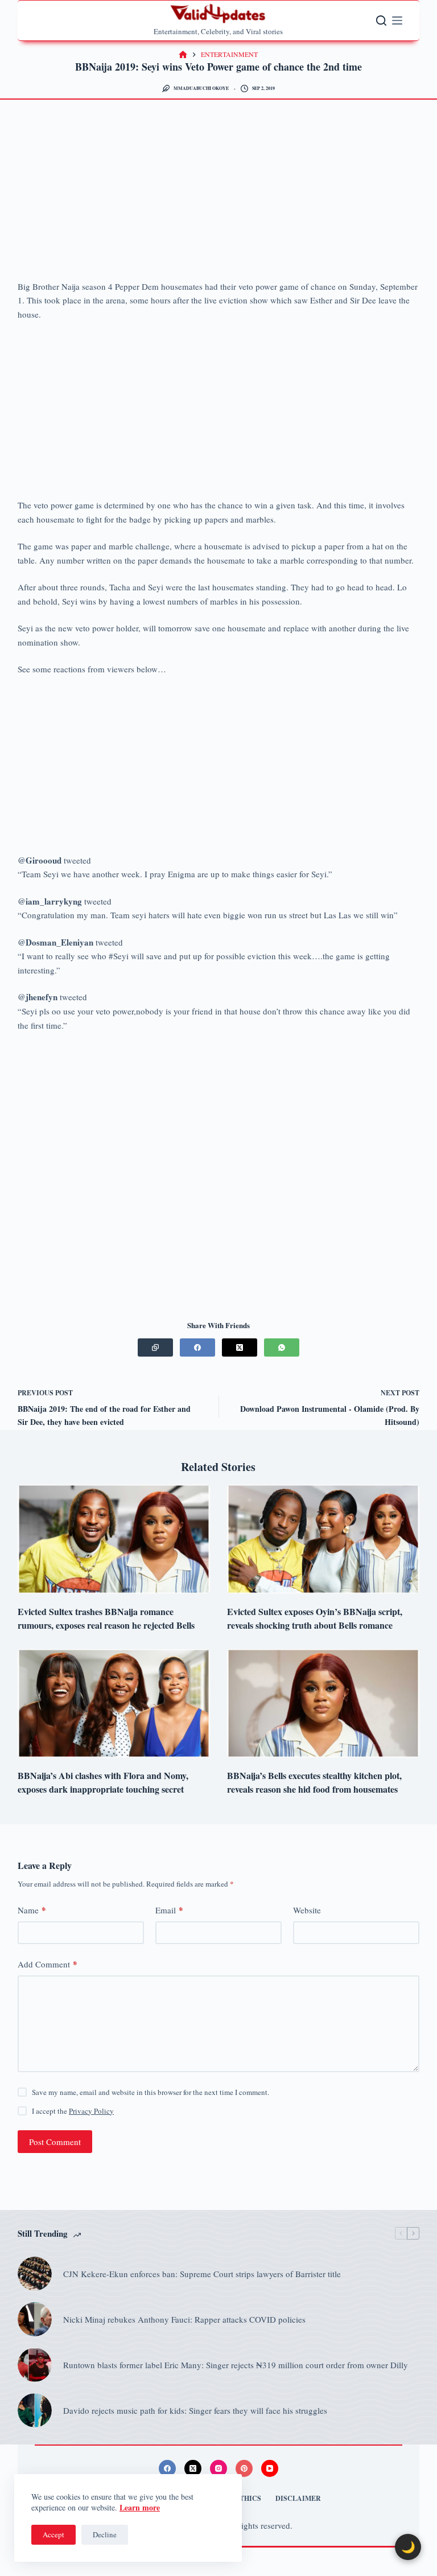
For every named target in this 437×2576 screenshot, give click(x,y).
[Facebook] (197, 1347)
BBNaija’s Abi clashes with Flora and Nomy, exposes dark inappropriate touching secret (103, 1782)
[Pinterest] (244, 2468)
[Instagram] (218, 2468)
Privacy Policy (91, 2111)
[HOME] (183, 55)
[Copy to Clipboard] (155, 1347)
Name (32, 1910)
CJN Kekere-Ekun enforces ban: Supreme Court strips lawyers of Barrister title (202, 2274)
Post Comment (55, 2142)
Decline (105, 2534)
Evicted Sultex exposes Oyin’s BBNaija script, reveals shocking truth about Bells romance (315, 1618)
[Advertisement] (219, 195)
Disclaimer (298, 2499)
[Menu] (397, 20)
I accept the (73, 2111)
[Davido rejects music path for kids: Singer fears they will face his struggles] (35, 2410)
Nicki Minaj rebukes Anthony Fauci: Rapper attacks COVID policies (184, 2319)
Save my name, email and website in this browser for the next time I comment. (151, 2092)
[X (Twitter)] (240, 1347)
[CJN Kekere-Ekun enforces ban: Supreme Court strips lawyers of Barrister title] (35, 2274)
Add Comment (48, 1964)
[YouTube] (270, 2468)
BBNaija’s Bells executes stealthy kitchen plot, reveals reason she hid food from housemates (314, 1782)
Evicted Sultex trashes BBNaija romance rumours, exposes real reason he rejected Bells (106, 1618)
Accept (53, 2534)
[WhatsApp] (282, 1347)
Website (307, 1910)
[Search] (381, 20)
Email (169, 1910)
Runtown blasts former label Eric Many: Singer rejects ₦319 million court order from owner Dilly (236, 2365)
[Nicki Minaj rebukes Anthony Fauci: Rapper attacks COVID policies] (35, 2319)
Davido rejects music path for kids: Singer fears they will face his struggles (195, 2410)
